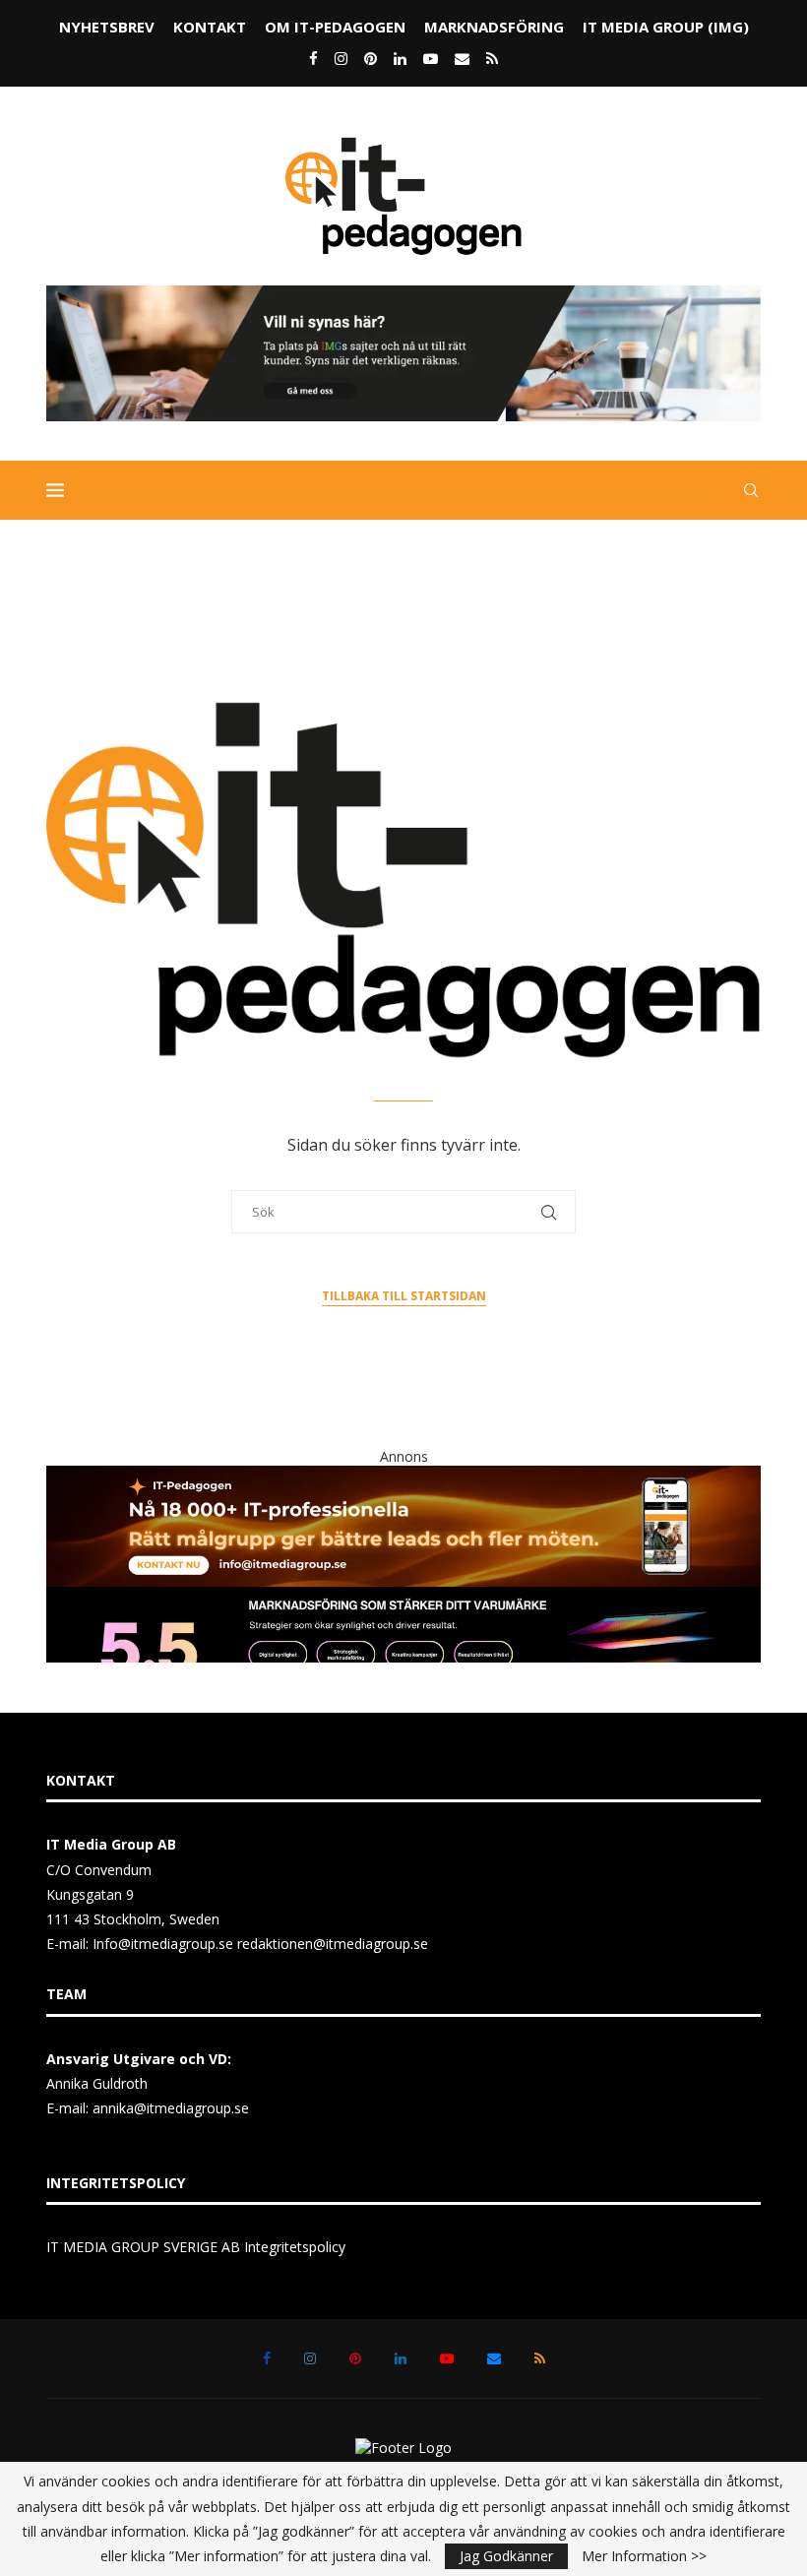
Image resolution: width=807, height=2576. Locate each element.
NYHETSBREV (107, 27)
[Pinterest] (371, 58)
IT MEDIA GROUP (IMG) (666, 27)
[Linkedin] (400, 58)
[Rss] (492, 58)
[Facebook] (313, 58)
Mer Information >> (644, 2556)
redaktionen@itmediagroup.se (333, 1944)
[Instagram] (341, 58)
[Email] (462, 58)
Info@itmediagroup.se (163, 1944)
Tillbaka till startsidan (404, 1296)
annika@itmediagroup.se (171, 2108)
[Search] (751, 490)
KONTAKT (210, 27)
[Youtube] (431, 58)
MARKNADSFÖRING (494, 27)
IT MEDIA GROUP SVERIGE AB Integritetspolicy (196, 2247)
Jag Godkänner (506, 2556)
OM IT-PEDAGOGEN (335, 27)
